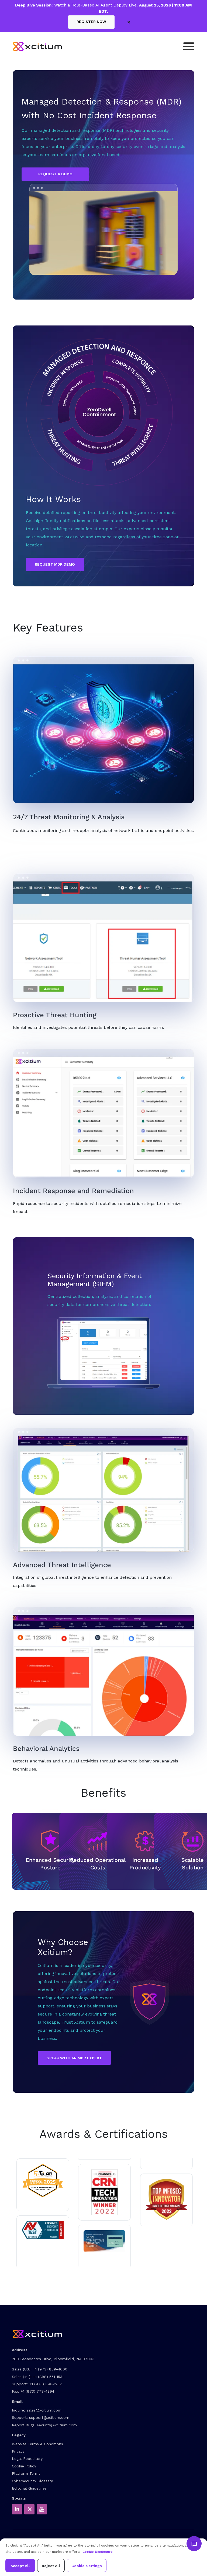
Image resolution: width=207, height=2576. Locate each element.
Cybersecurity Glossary (32, 2481)
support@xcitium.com (49, 2417)
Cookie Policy (24, 2466)
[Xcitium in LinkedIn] (17, 2509)
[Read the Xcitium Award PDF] (104, 2241)
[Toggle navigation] (189, 46)
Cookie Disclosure (98, 2552)
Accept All (20, 2566)
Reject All (51, 2566)
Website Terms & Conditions (37, 2444)
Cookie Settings (87, 2566)
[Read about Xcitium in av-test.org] (43, 2230)
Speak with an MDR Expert (74, 2058)
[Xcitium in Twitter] (29, 2509)
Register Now (91, 22)
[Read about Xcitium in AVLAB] (43, 2181)
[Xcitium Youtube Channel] (42, 2509)
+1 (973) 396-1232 (45, 2384)
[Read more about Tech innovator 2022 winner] (105, 2192)
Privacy (18, 2451)
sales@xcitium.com (44, 2410)
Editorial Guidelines (29, 2488)
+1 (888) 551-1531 (48, 2377)
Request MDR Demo (55, 564)
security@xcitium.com (57, 2425)
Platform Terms (26, 2473)
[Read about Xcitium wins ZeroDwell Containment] (166, 2199)
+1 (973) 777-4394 (37, 2391)
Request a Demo (55, 174)
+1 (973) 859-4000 (50, 2369)
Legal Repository (27, 2459)
